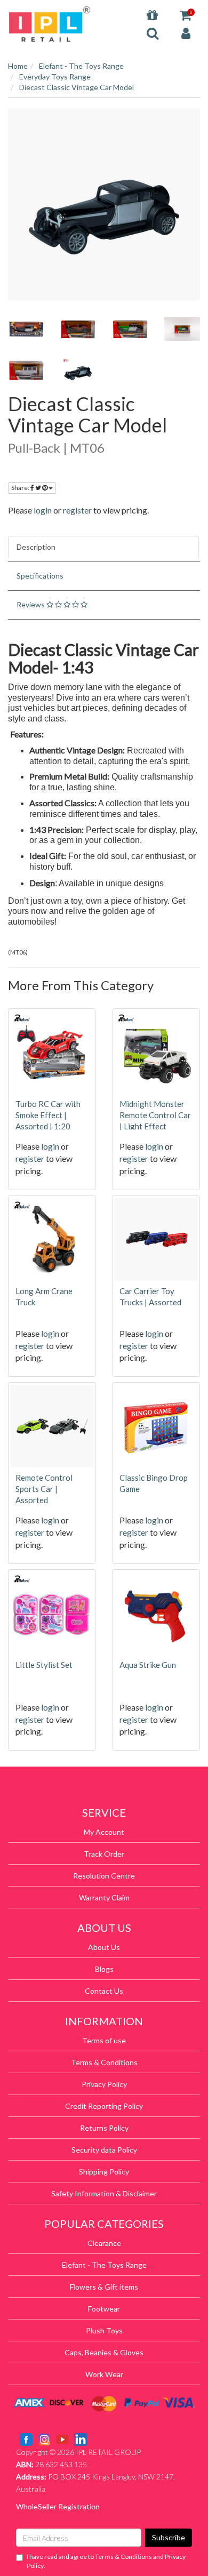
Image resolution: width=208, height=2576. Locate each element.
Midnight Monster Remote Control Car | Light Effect (155, 1115)
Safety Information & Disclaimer (104, 2193)
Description (36, 547)
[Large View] (26, 329)
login (43, 510)
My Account (104, 1832)
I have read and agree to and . (106, 2561)
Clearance (104, 2243)
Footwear (104, 2309)
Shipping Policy (104, 2172)
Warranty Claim (104, 1897)
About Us (104, 1947)
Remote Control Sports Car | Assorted (44, 1489)
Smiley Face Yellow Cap (65, 2534)
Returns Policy (104, 2128)
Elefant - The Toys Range (104, 2265)
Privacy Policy (104, 2084)
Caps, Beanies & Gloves (104, 2352)
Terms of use (104, 2040)
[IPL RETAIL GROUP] (50, 23)
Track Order (104, 1854)
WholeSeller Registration (58, 2506)
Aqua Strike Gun (148, 1665)
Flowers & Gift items (104, 2287)
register (77, 510)
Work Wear (104, 2374)
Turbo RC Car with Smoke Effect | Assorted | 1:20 (48, 1115)
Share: (21, 488)
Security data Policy (104, 2150)
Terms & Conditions (104, 2062)
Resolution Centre (104, 1876)
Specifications (40, 576)
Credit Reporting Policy (104, 2106)
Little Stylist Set (44, 1665)
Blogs (104, 1969)
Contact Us (104, 1991)
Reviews (31, 604)
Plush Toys (104, 2330)
